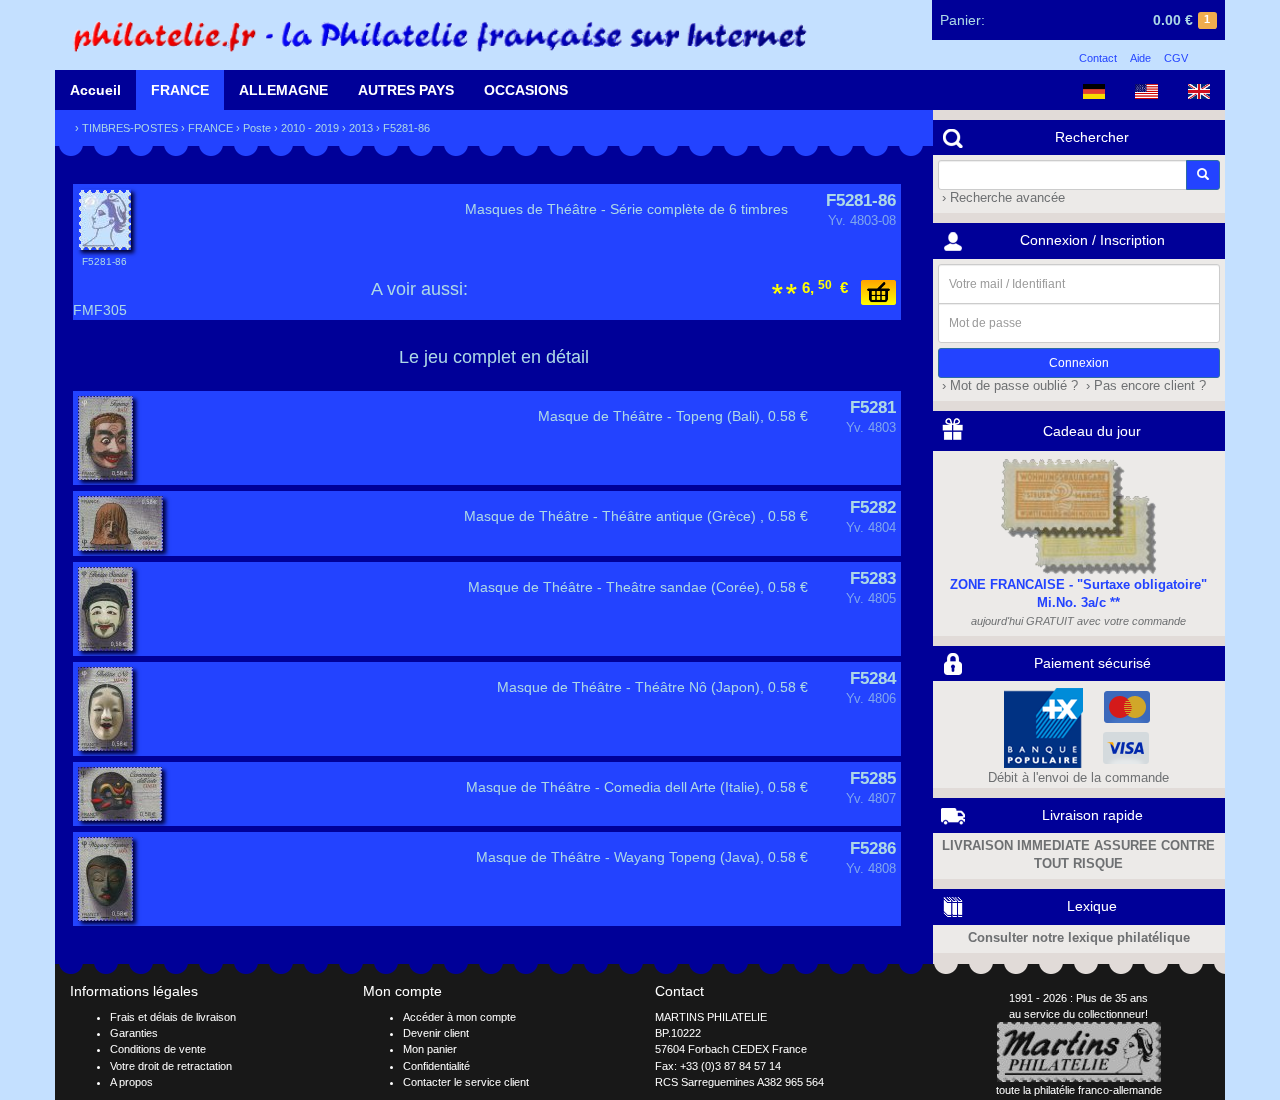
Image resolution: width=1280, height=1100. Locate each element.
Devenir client (436, 1033)
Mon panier (430, 1049)
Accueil (95, 90)
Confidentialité (436, 1066)
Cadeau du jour (1092, 431)
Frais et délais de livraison (173, 1017)
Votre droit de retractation (171, 1066)
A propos (131, 1082)
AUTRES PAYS (406, 90)
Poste (257, 128)
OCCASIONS (526, 90)
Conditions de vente (158, 1049)
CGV (1176, 58)
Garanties (134, 1033)
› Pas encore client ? (1144, 386)
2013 (361, 128)
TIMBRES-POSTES (130, 128)
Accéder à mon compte (459, 1017)
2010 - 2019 (310, 128)
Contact (1098, 58)
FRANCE (180, 90)
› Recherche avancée (1001, 198)
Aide (1140, 58)
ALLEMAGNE (283, 90)
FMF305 (100, 310)
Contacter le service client (466, 1082)
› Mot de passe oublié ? (1008, 386)
